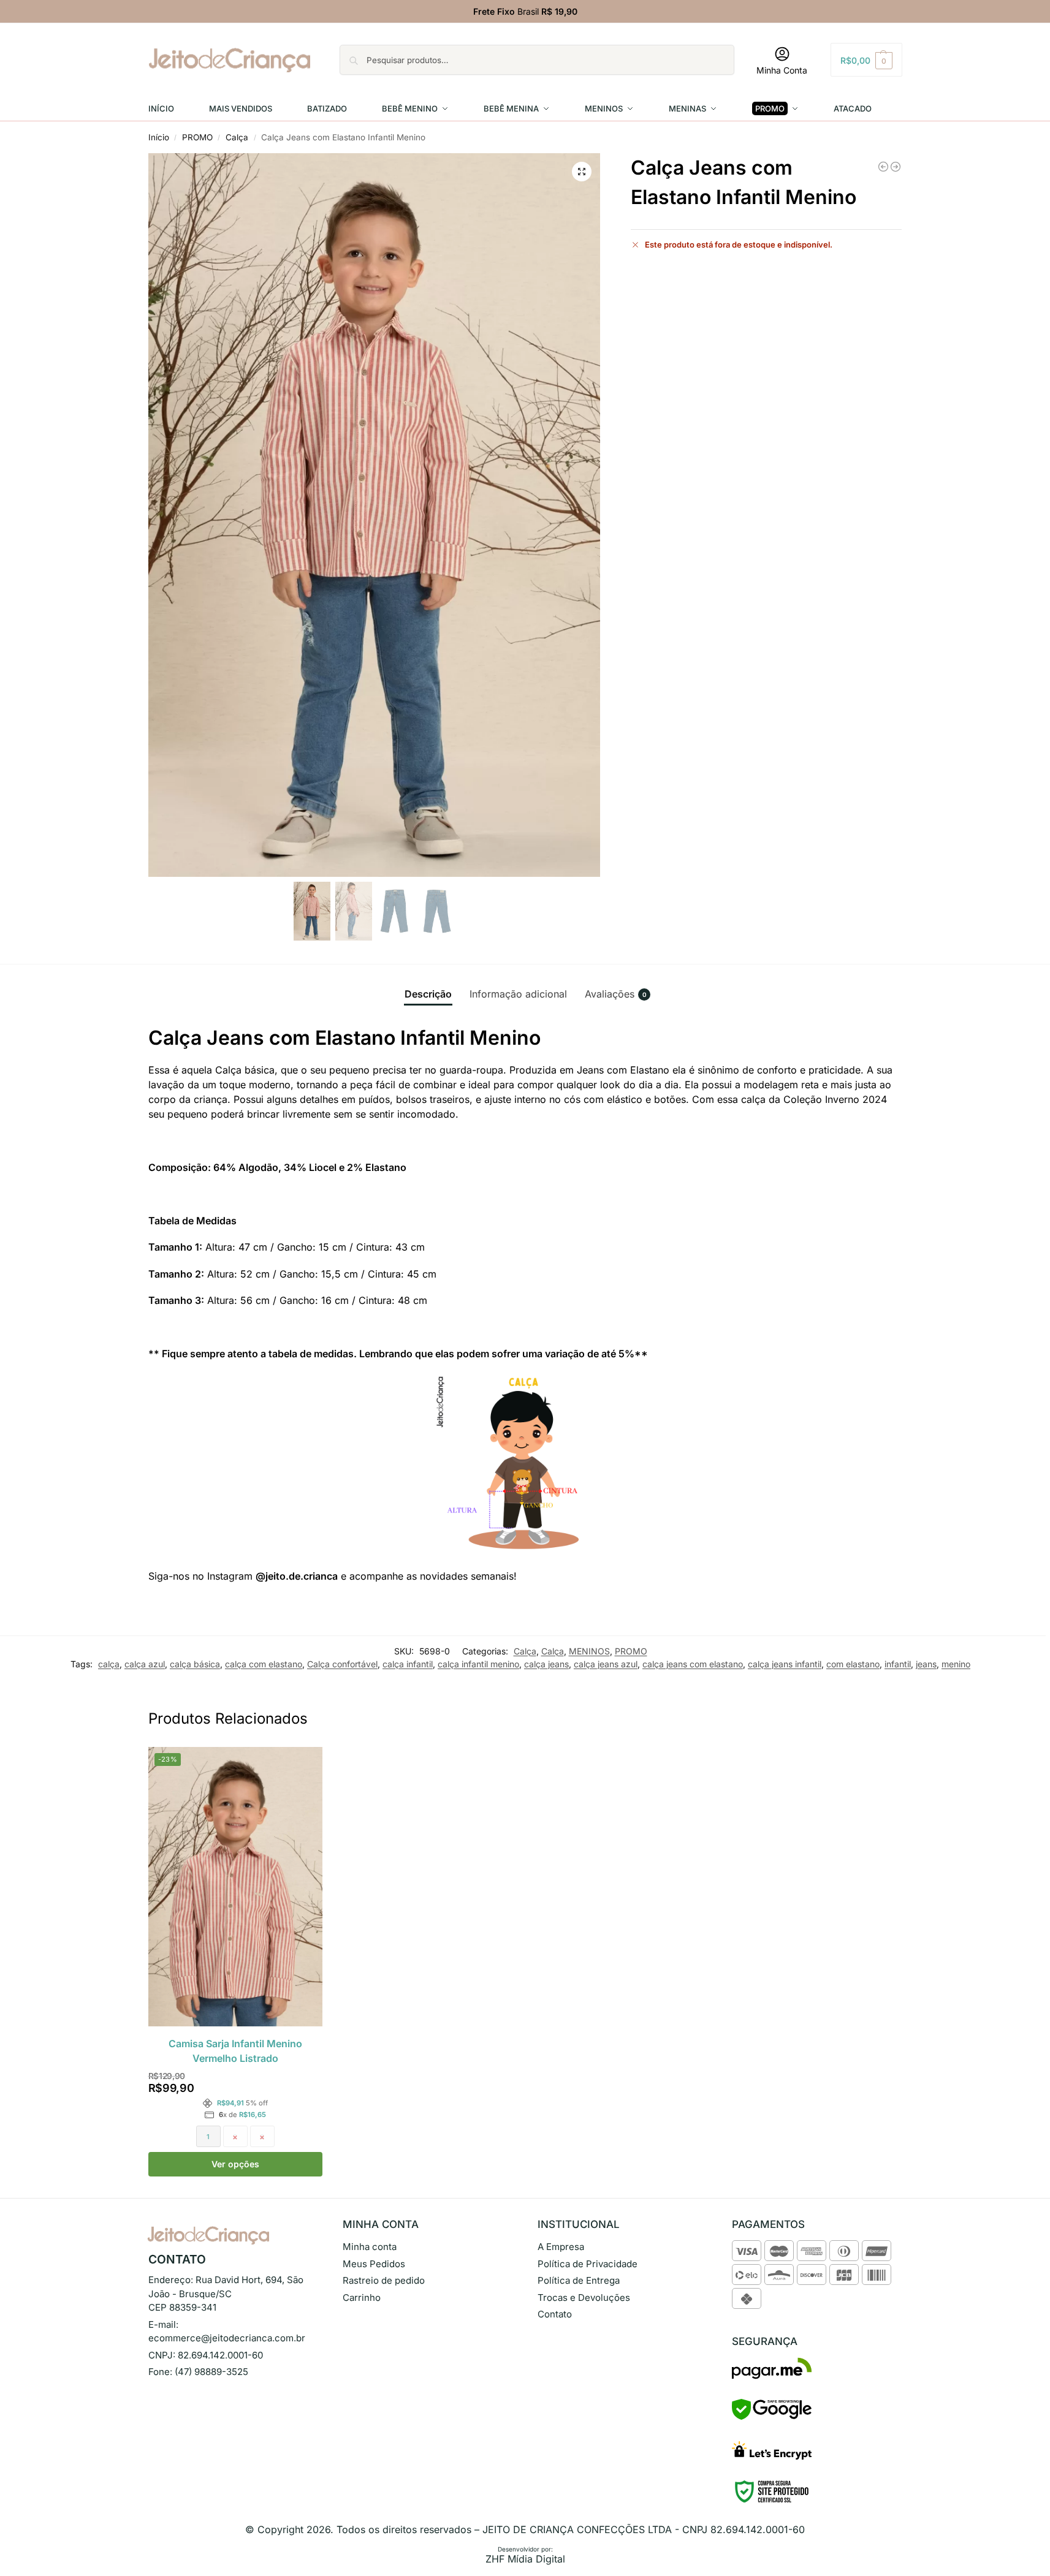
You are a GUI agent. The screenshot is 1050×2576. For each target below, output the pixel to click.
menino (956, 1664)
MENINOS (589, 1651)
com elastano (853, 1664)
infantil (898, 1664)
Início (159, 137)
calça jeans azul (606, 1664)
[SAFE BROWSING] (772, 2417)
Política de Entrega (579, 2280)
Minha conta (370, 2247)
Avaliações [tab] (616, 994)
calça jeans (546, 1664)
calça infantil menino (478, 1664)
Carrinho (362, 2298)
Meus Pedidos (374, 2264)
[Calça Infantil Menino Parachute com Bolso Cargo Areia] (883, 167)
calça (109, 1664)
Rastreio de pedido (384, 2280)
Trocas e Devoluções (584, 2298)
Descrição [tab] (428, 994)
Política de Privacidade (588, 2264)
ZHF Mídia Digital (525, 2559)
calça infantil (408, 1664)
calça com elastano (264, 1664)
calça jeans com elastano (693, 1664)
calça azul (145, 1664)
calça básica (195, 1664)
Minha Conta (782, 70)
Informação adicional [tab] (518, 994)
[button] (866, 60)
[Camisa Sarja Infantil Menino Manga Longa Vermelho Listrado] (896, 167)
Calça (237, 137)
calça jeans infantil (785, 1664)
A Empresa (561, 2247)
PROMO (197, 137)
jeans (926, 1664)
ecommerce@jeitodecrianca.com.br (227, 2338)
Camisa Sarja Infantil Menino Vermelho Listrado (235, 2051)
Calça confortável (342, 1664)
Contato (555, 2314)
